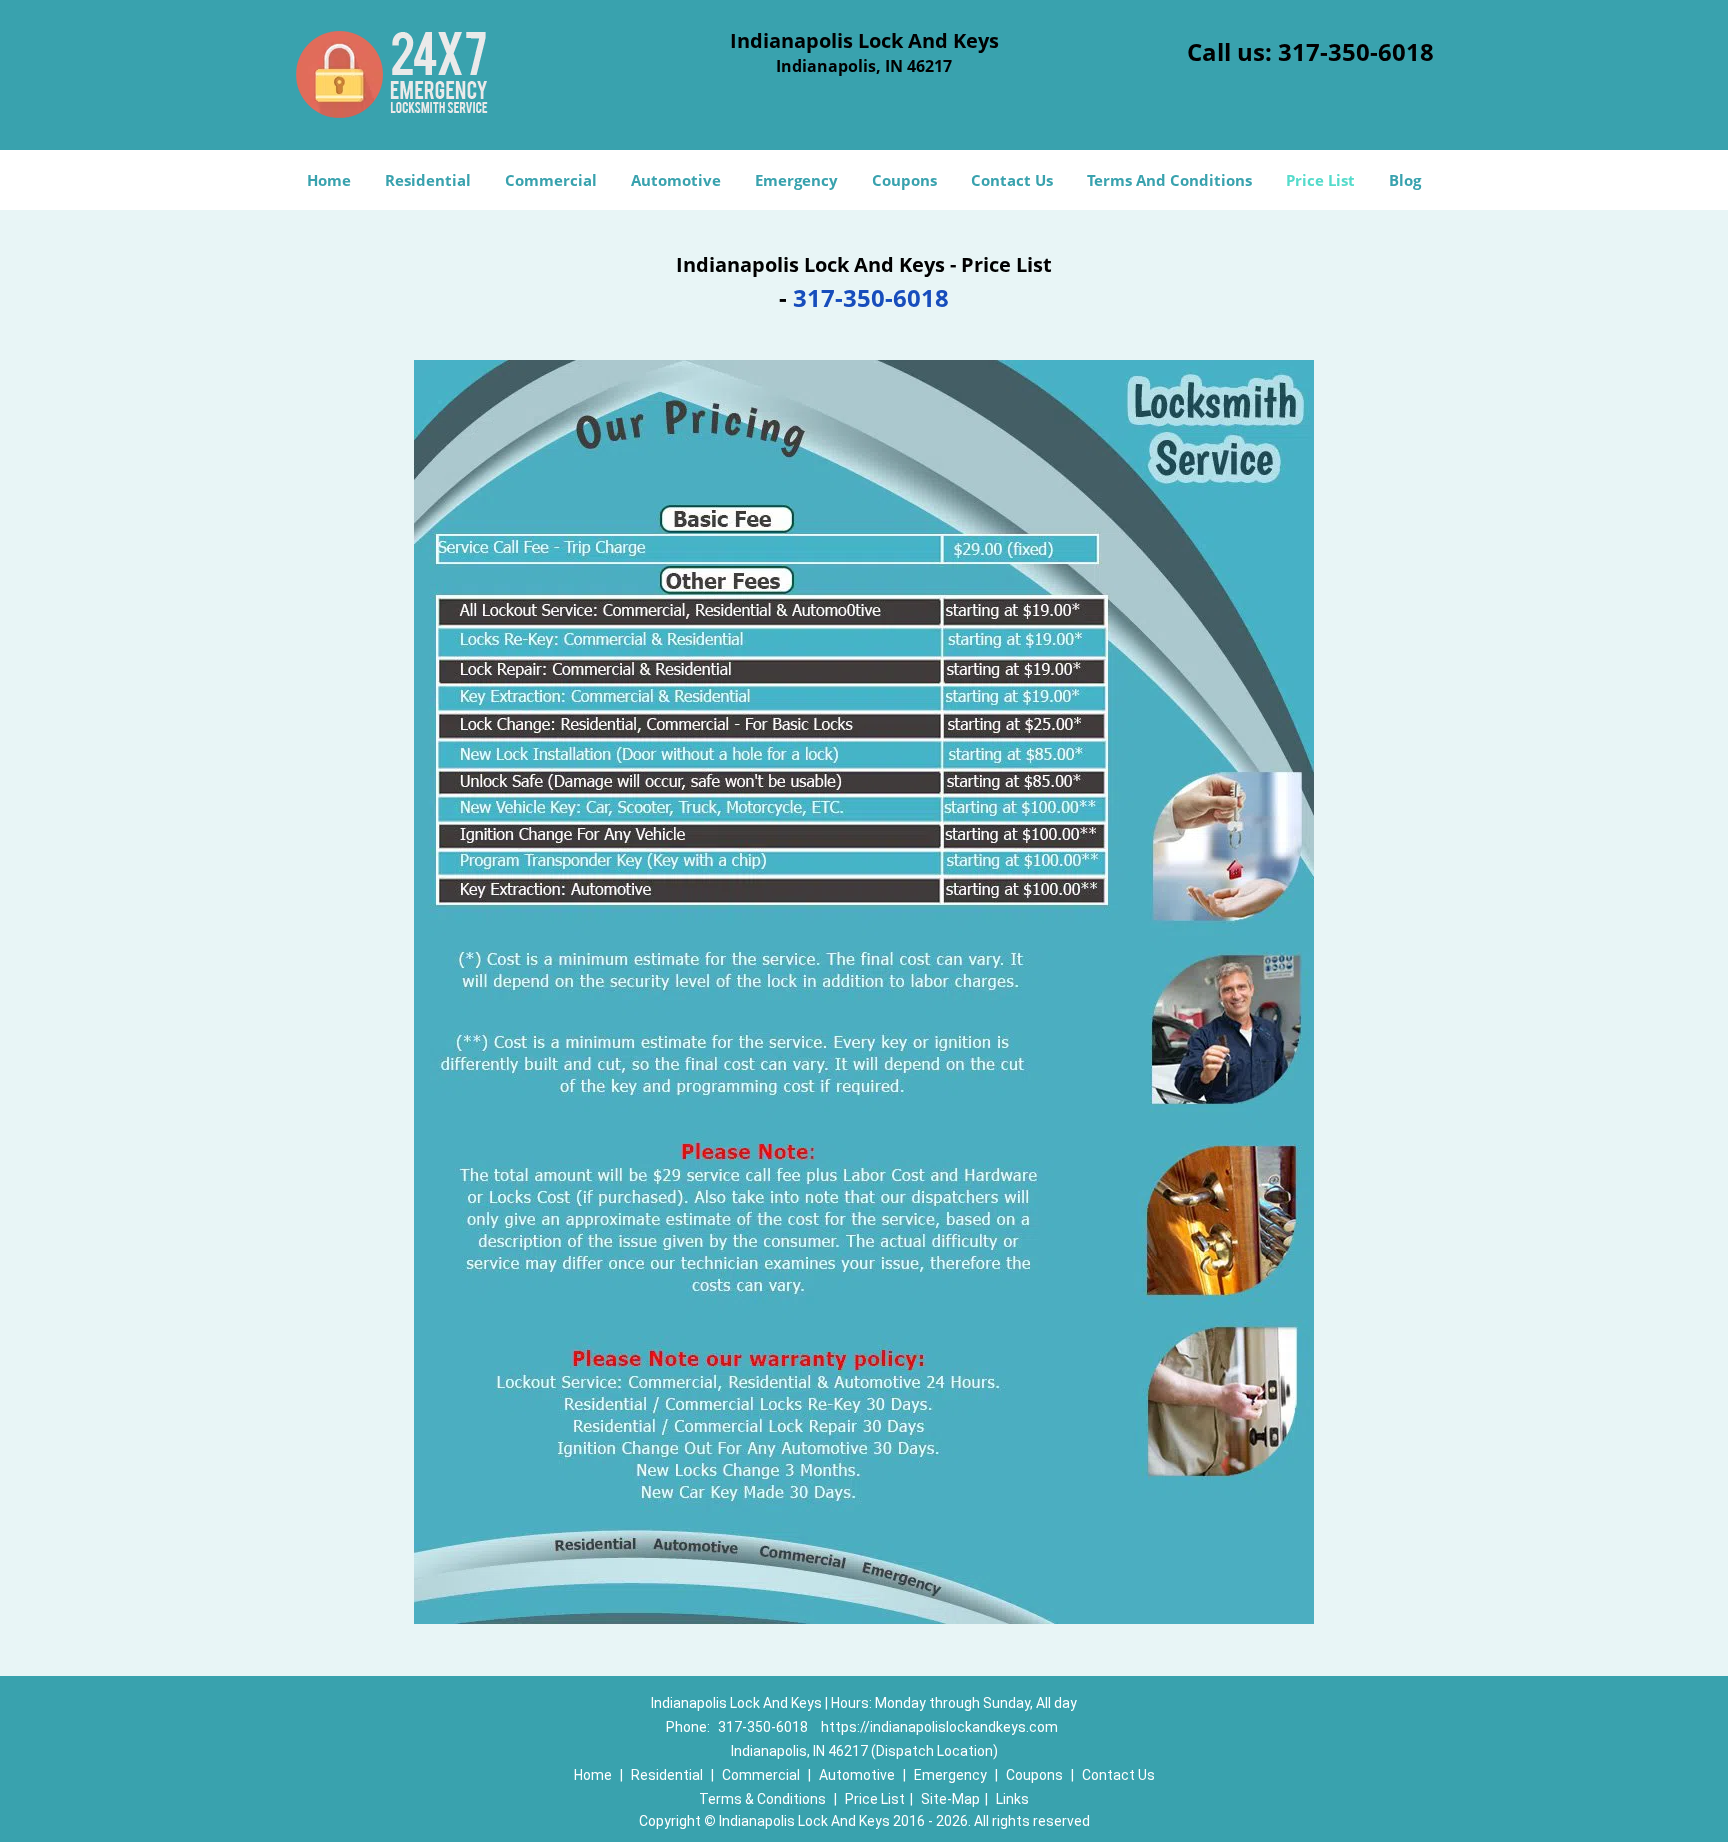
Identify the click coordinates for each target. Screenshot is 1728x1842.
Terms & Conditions (762, 1799)
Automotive (676, 180)
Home (329, 180)
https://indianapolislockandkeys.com (939, 1727)
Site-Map (950, 1799)
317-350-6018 (1356, 51)
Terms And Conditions (1169, 180)
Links (1012, 1799)
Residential (428, 180)
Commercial (551, 180)
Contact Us (1012, 180)
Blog (1405, 180)
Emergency (796, 180)
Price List (1320, 180)
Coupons (904, 180)
